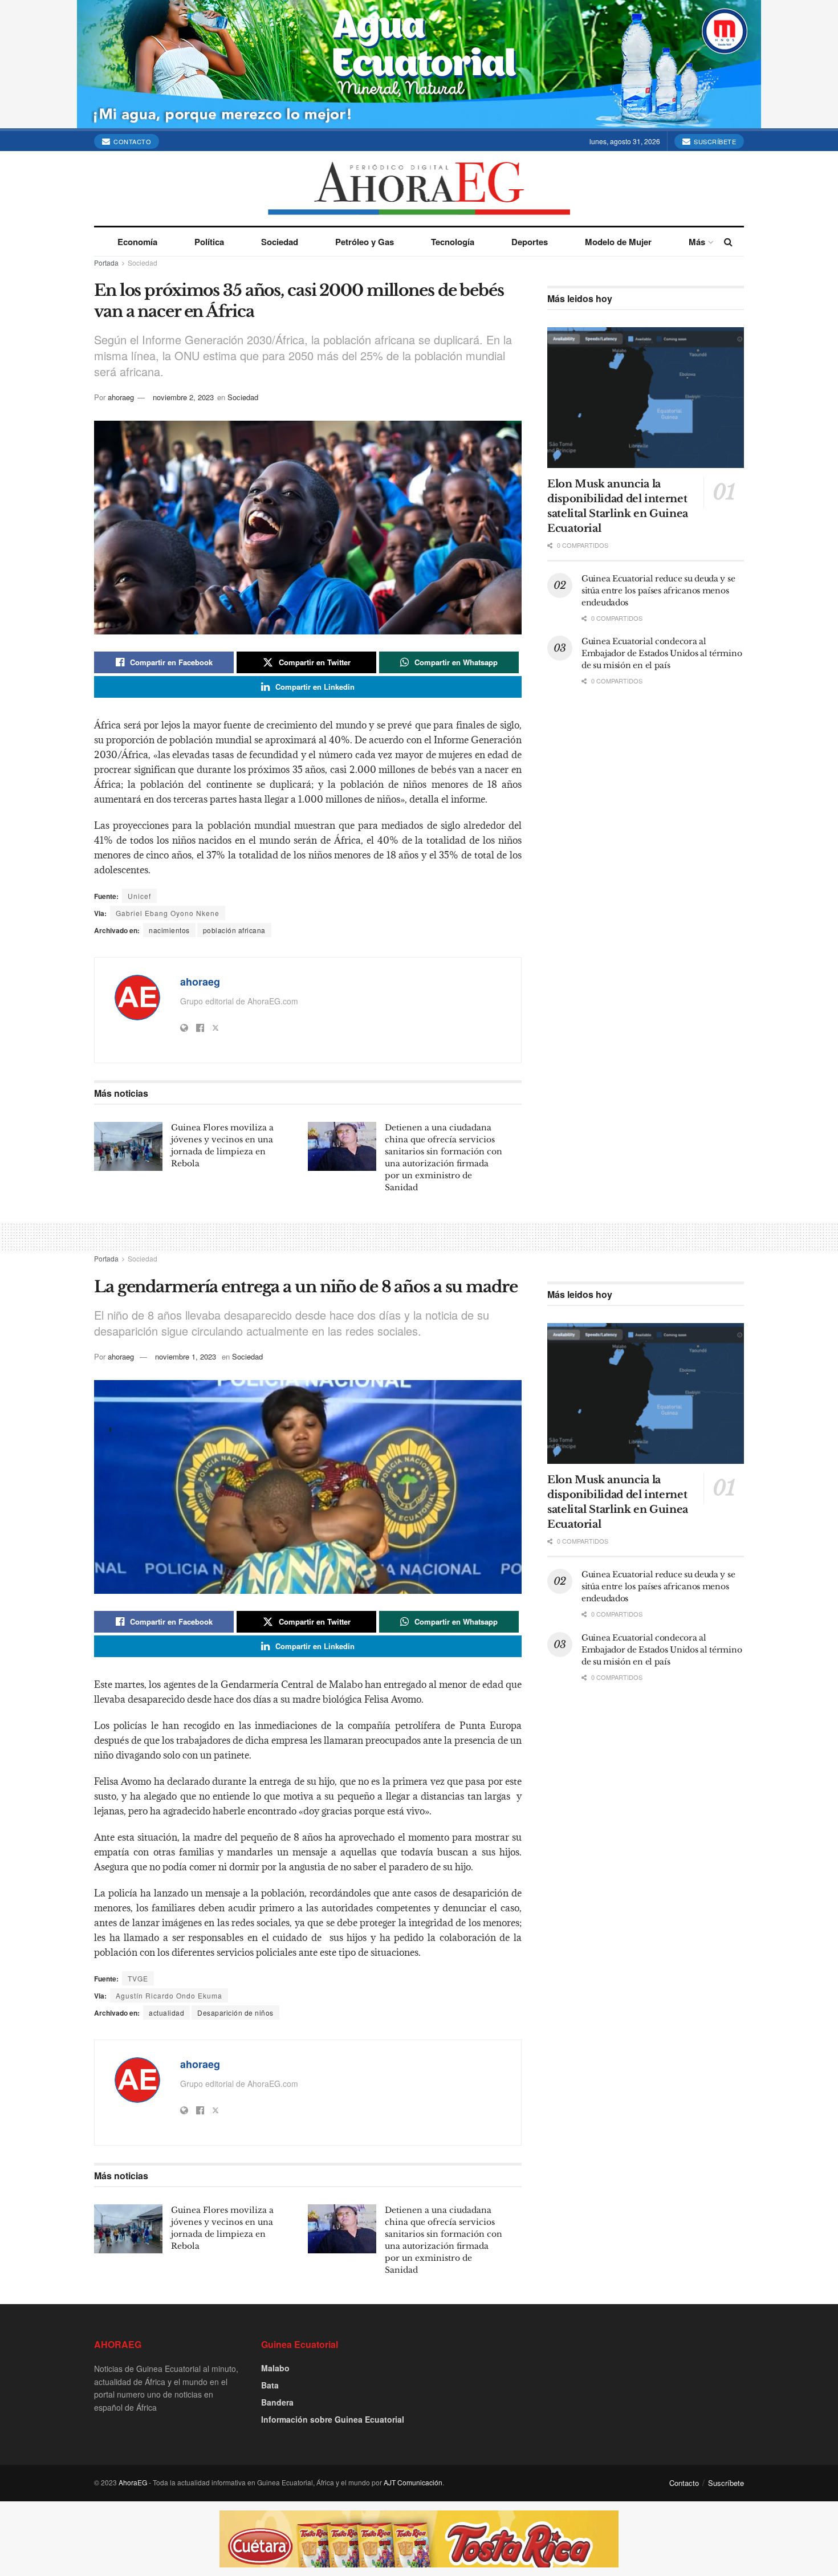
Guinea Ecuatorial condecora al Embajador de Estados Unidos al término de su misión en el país (662, 653)
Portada (106, 263)
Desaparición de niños (235, 2013)
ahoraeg (121, 397)
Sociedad (280, 242)
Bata (270, 2385)
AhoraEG (133, 2482)
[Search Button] (728, 242)
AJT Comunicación (413, 2482)
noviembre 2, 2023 (183, 397)
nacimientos (169, 930)
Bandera (277, 2402)
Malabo (275, 2368)
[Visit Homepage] (419, 188)
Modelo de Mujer (618, 242)
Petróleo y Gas (365, 242)
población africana (234, 930)
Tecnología (453, 242)
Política (209, 242)
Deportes (530, 242)
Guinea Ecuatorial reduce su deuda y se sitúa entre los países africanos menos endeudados (658, 591)
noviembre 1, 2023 (186, 1356)
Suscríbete (714, 141)
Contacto (132, 141)
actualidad (166, 2013)
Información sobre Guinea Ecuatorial (333, 2419)
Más (697, 242)
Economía (137, 242)
